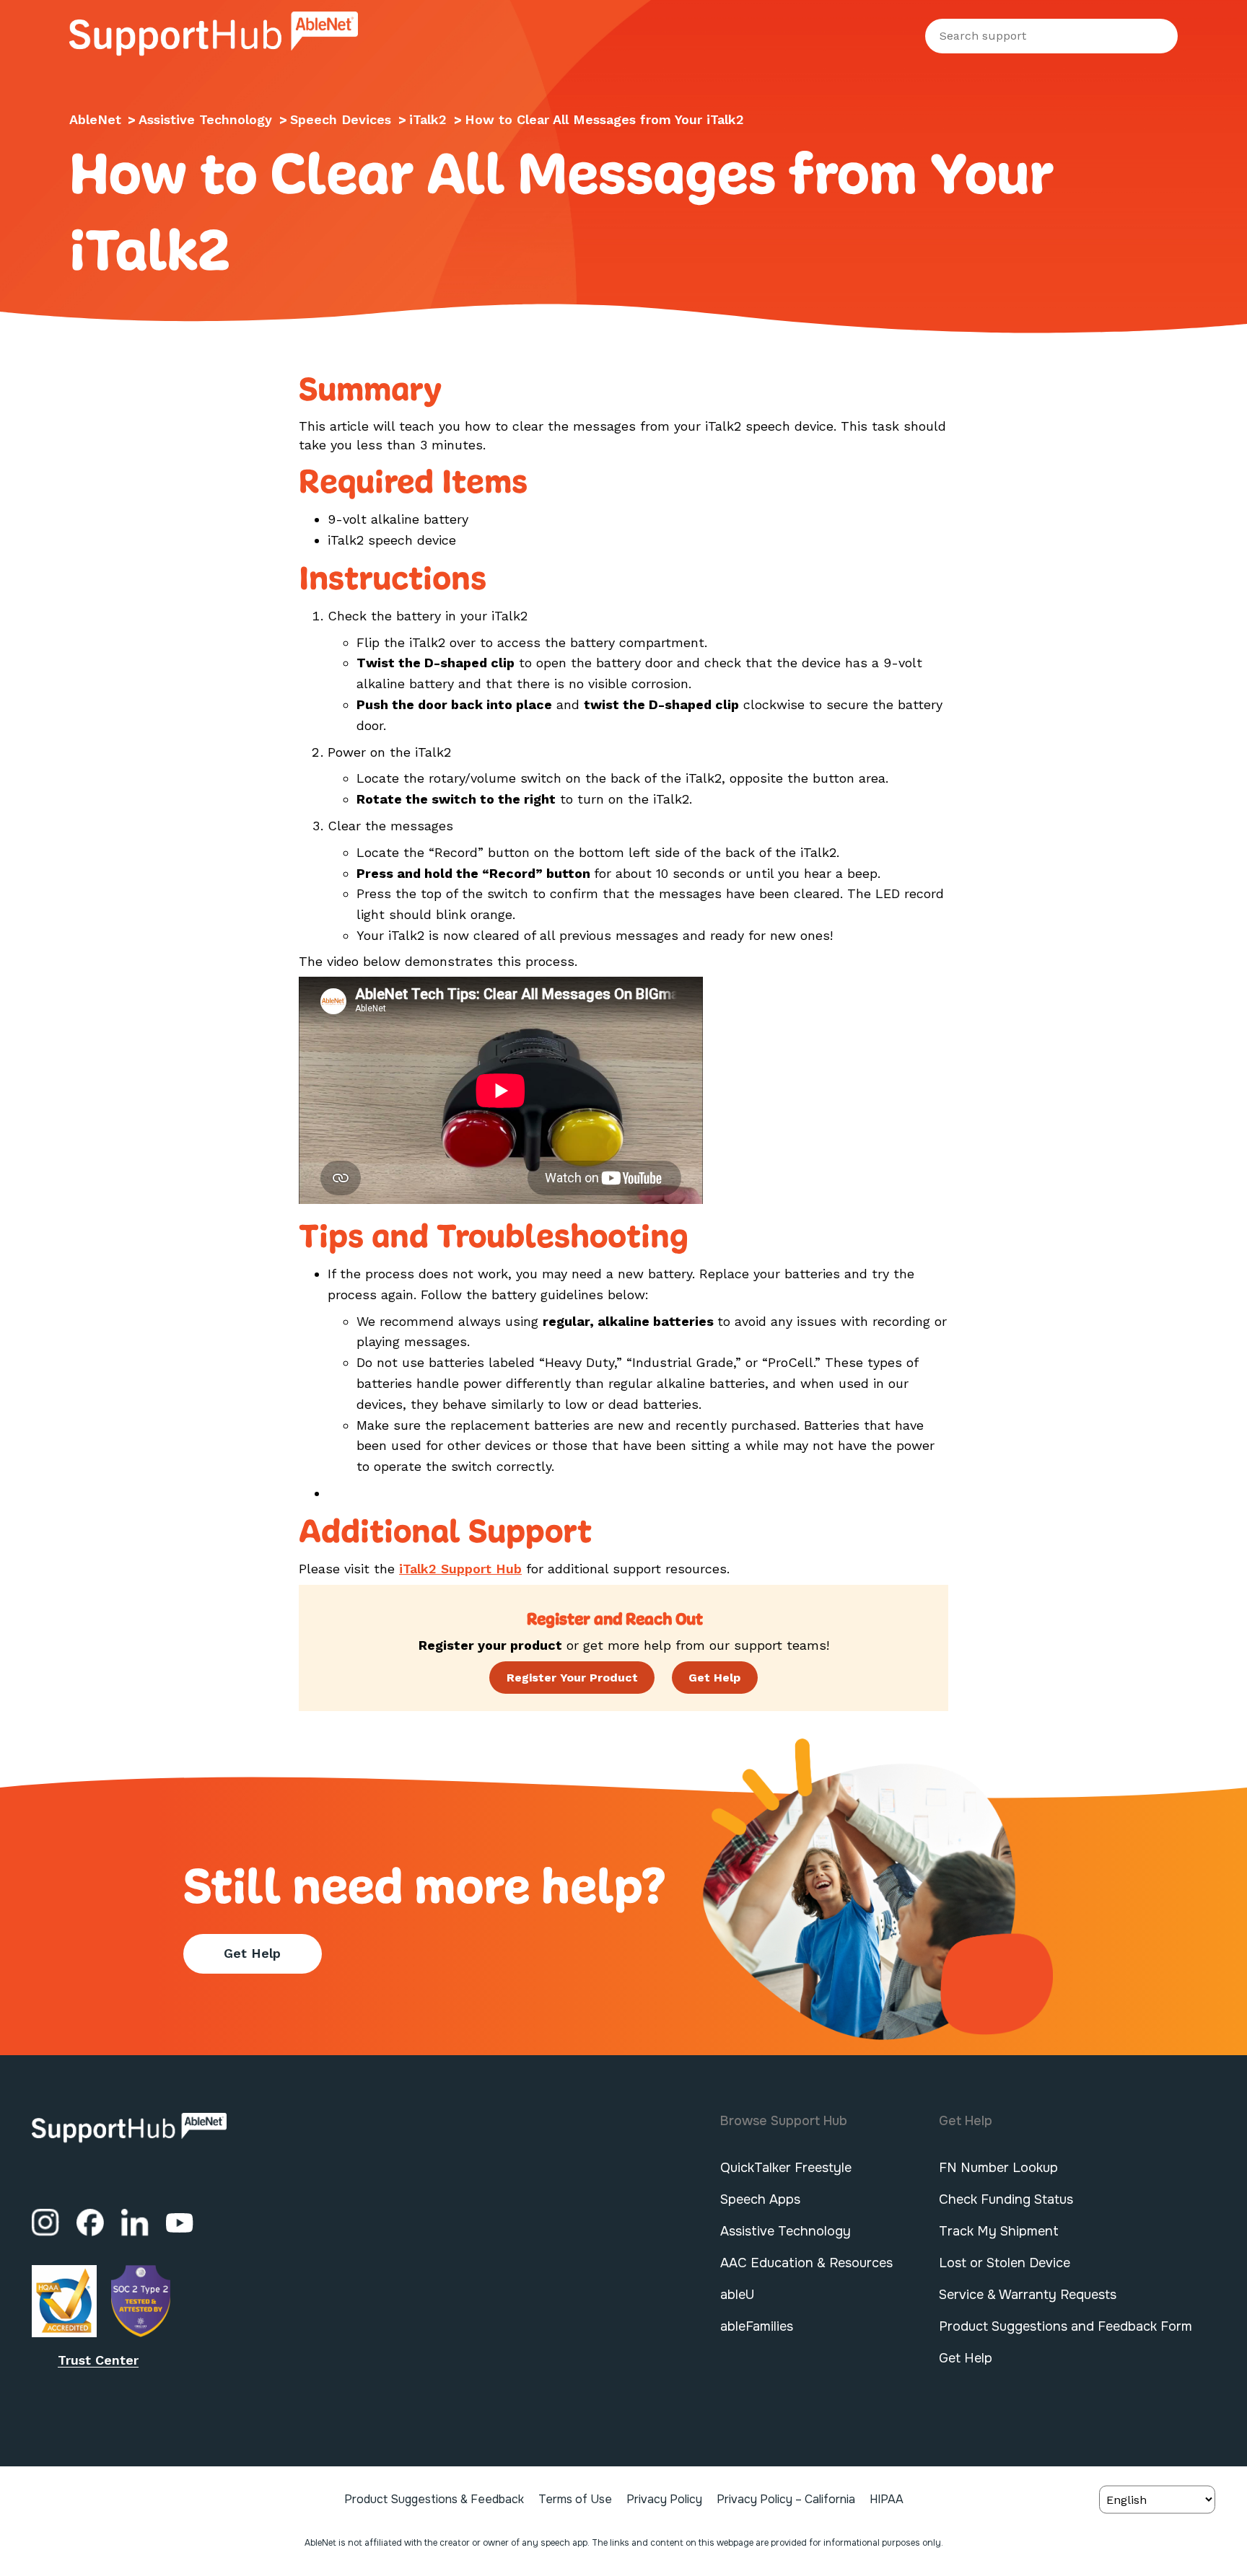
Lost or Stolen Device (1005, 2263)
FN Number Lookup (998, 2168)
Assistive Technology (207, 119)
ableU (737, 2295)
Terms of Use (575, 2499)
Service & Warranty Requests (1028, 2295)
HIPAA (887, 2499)
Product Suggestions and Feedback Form (1066, 2326)
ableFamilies (757, 2326)
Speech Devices (343, 119)
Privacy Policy (664, 2499)
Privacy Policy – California (786, 2499)
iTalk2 (430, 119)
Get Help (252, 1953)
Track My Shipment (999, 2231)
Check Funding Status (1006, 2199)
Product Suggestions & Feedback (434, 2499)
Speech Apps (760, 2199)
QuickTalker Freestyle (786, 2168)
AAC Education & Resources (806, 2263)
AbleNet (95, 119)
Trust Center (98, 2360)
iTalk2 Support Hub (460, 1569)
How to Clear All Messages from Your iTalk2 (604, 119)
